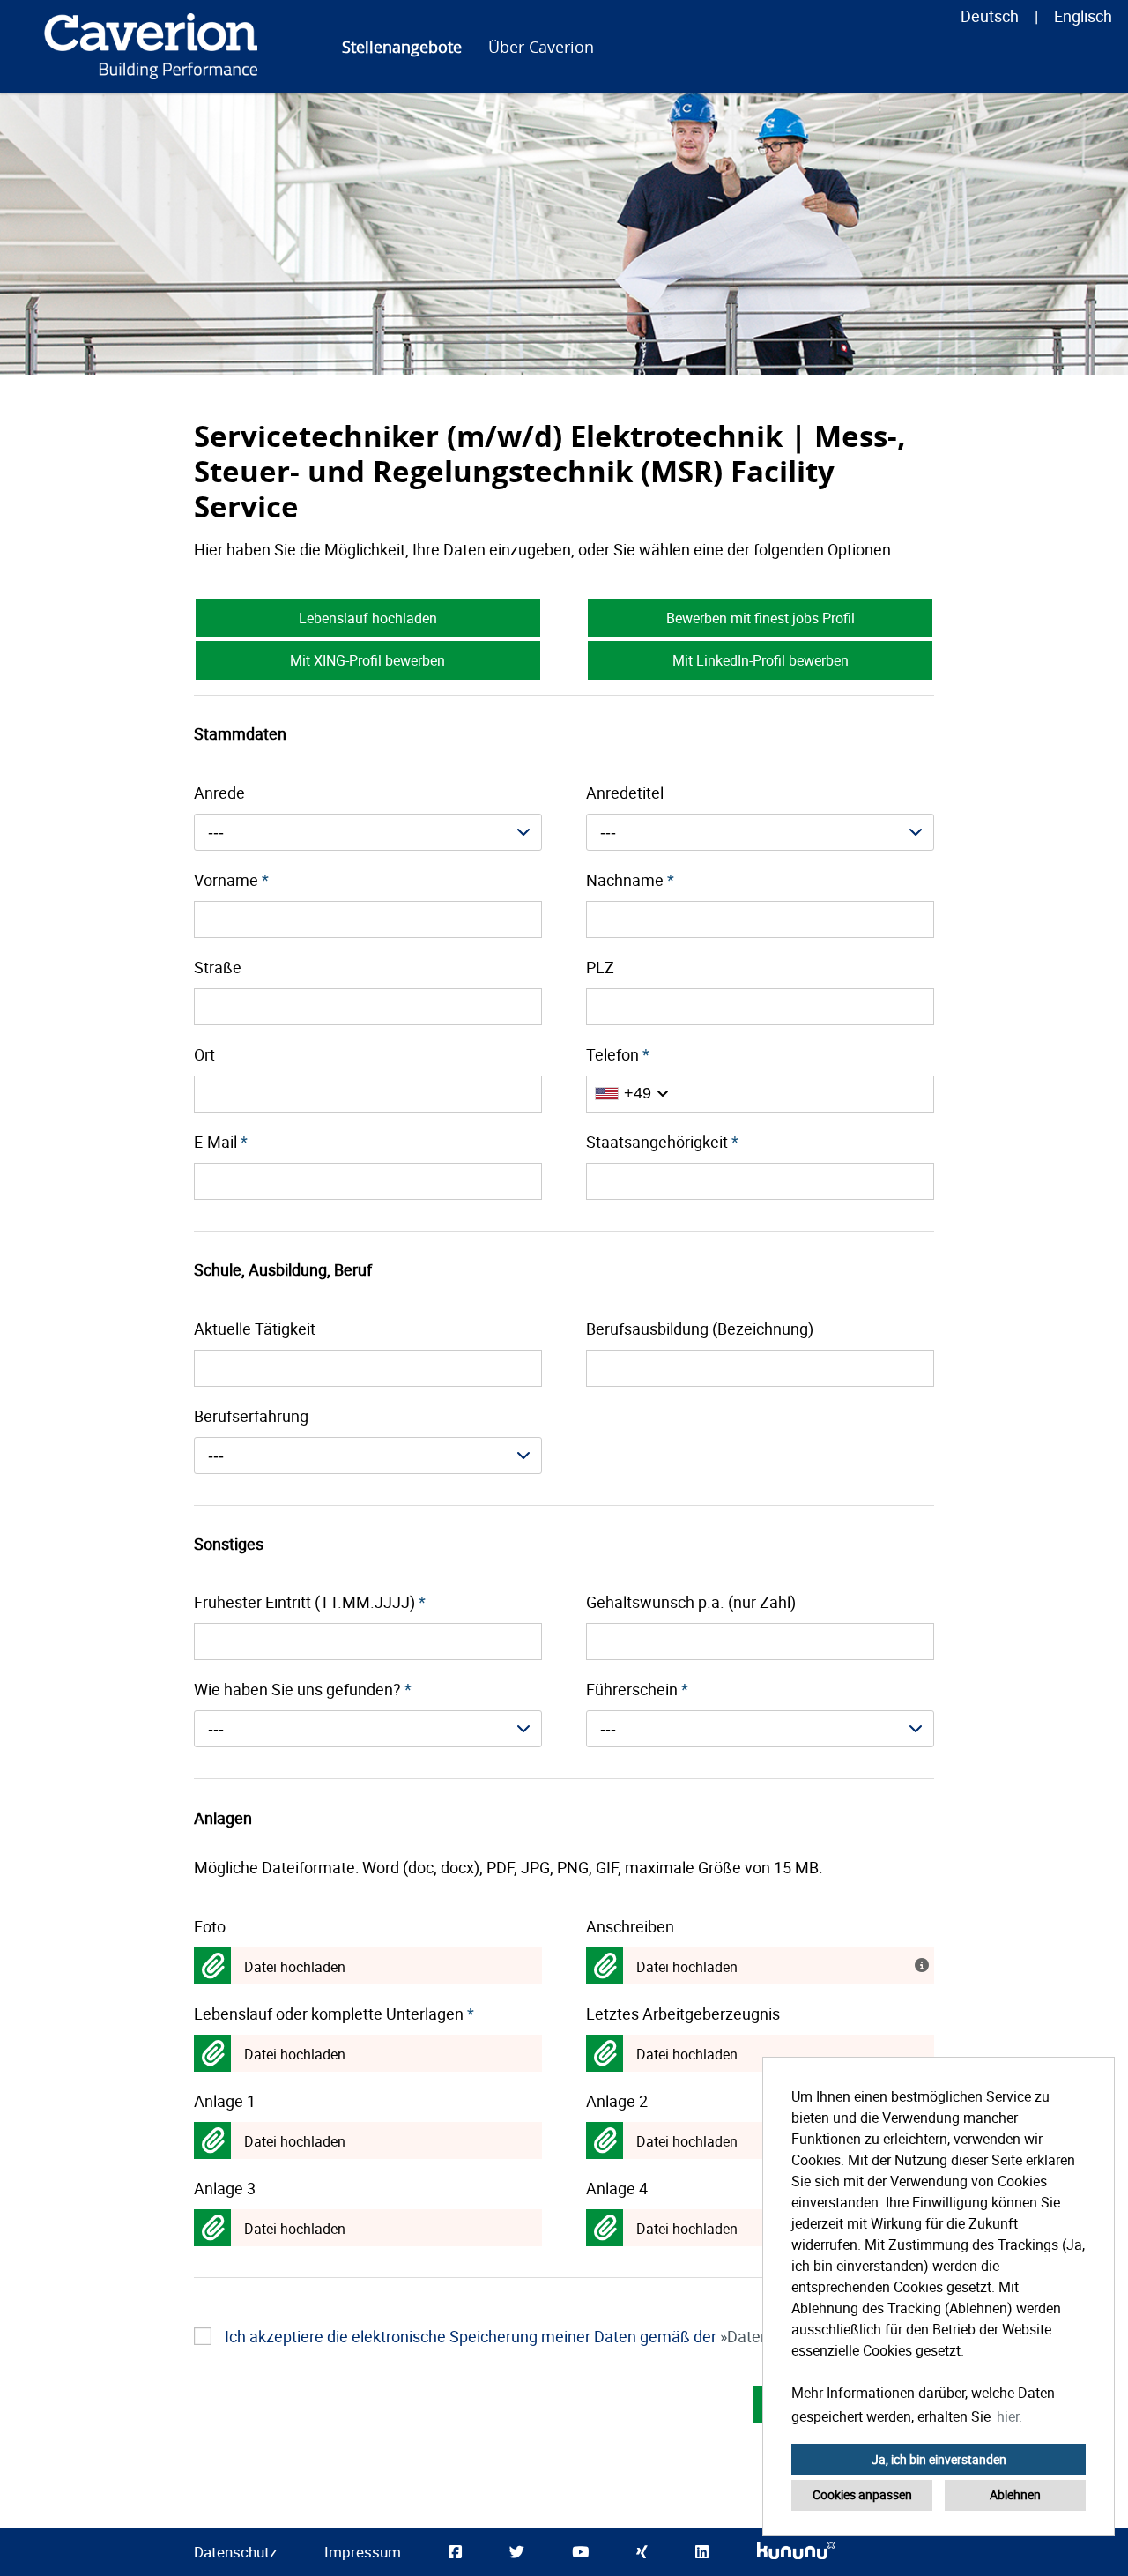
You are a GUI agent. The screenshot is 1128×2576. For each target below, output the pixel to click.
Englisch (1083, 16)
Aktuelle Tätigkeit (255, 1329)
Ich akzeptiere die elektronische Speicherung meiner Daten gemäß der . (560, 2336)
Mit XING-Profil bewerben (367, 660)
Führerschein (637, 1689)
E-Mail (221, 1142)
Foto (210, 1926)
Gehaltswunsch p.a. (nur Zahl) (691, 1602)
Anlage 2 (617, 2101)
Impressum (363, 2552)
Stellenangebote (402, 47)
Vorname (231, 880)
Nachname (630, 880)
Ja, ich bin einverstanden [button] (939, 2459)
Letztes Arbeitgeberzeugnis (683, 2014)
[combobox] (368, 832)
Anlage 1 (225, 2101)
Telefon (618, 1054)
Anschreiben (630, 1926)
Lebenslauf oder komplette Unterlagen (334, 2014)
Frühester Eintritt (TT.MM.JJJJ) (310, 1602)
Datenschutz (235, 2552)
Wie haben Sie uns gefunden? (303, 1689)
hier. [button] (1009, 2416)
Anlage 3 (225, 2188)
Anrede (219, 793)
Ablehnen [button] (1015, 2494)
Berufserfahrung (251, 1416)
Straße (218, 967)
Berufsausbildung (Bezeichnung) (700, 1329)
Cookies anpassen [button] (862, 2494)
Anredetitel (625, 793)
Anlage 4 (617, 2188)
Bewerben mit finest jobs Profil (761, 618)
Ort (204, 1054)
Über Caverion (541, 47)
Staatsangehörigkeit (662, 1142)
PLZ (600, 967)
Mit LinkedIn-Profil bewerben (761, 660)
